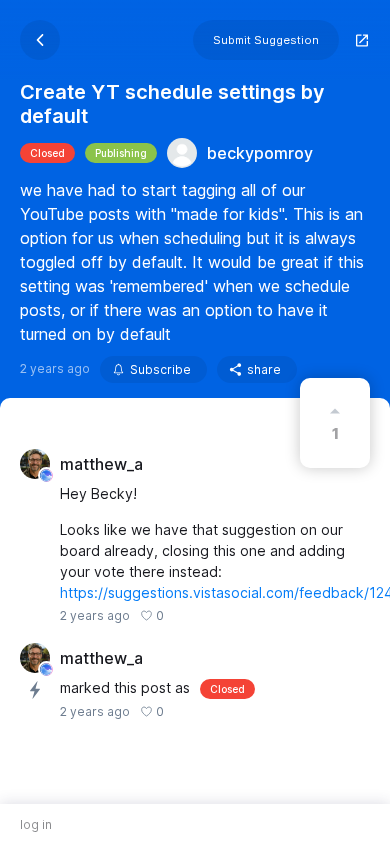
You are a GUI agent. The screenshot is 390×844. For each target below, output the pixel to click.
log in (36, 824)
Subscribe (160, 369)
